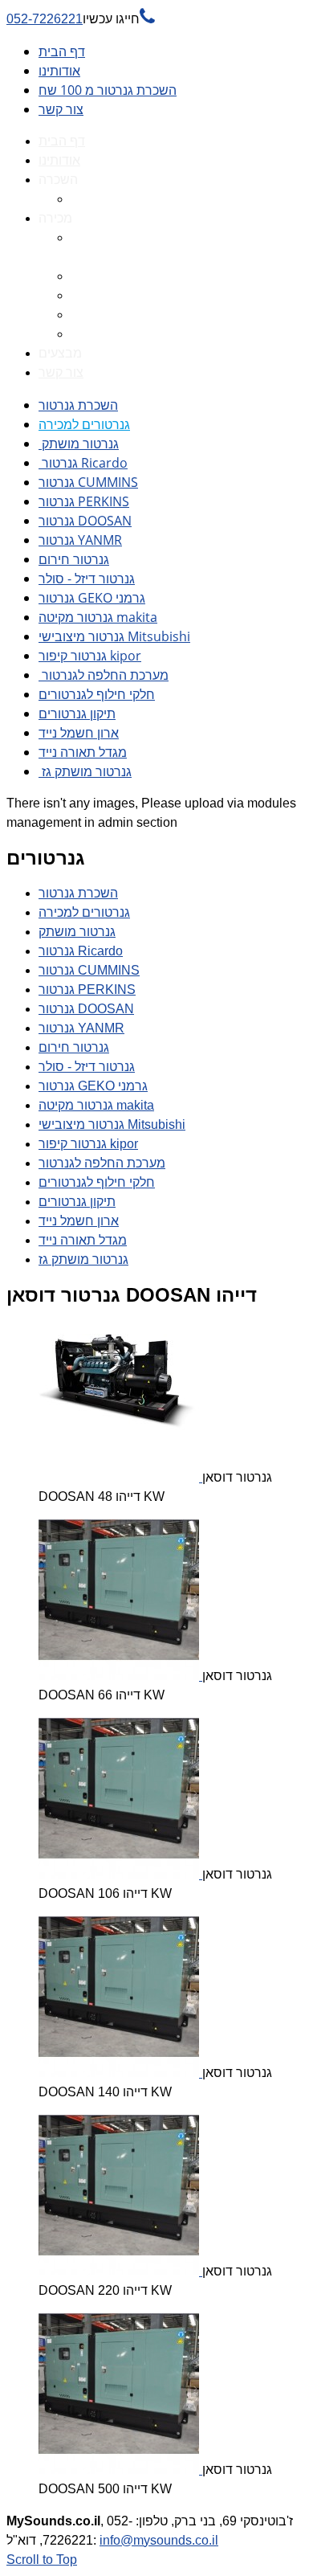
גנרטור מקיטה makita (98, 617)
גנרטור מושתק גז (85, 771)
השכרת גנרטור (78, 405)
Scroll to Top (42, 2560)
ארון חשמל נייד (79, 733)
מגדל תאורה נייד (83, 752)
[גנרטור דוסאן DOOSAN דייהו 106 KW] (120, 1874)
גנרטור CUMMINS (88, 482)
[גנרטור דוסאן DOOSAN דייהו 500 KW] (120, 2470)
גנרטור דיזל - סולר (87, 579)
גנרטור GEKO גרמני (92, 598)
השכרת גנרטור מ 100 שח (108, 90)
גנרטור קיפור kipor (90, 656)
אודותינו (59, 71)
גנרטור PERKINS (84, 501)
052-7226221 (81, 19)
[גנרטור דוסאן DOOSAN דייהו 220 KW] (120, 2271)
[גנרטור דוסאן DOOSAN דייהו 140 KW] (120, 2073)
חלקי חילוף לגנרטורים (97, 694)
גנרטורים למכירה (84, 424)
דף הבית (62, 51)
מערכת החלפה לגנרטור (104, 675)
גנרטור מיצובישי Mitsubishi (114, 636)
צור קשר (61, 109)
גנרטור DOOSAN (85, 521)
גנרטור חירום (74, 559)
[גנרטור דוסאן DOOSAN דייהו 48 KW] (120, 1477)
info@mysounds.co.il (159, 2540)
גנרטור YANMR (80, 540)
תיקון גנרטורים (77, 714)
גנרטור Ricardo (83, 463)
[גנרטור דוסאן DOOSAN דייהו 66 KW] (120, 1676)
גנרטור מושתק (79, 444)
